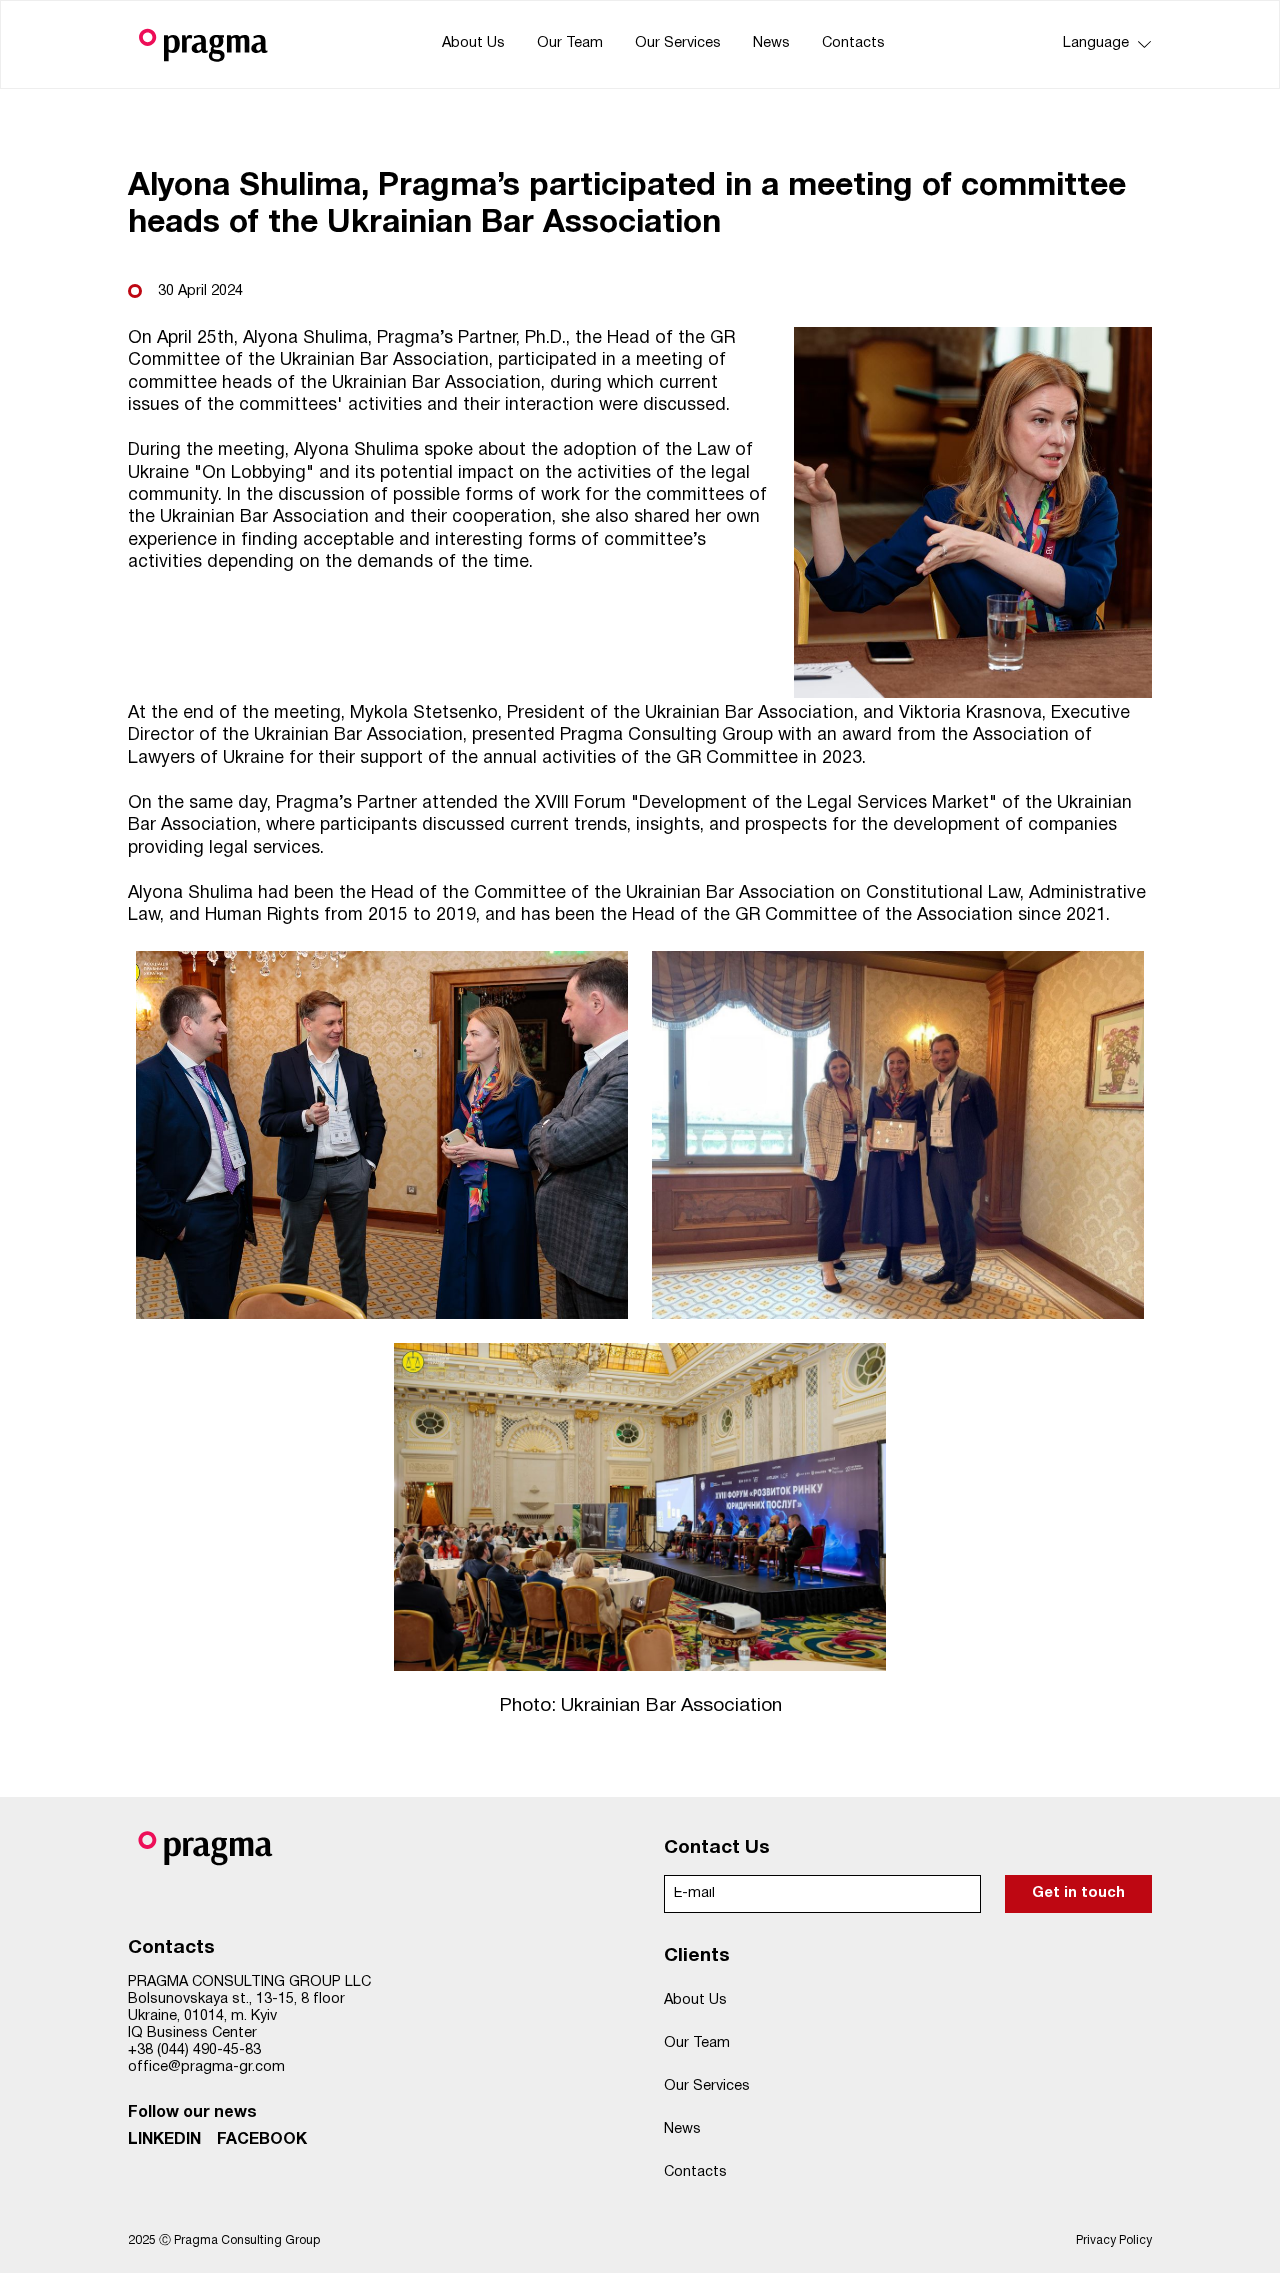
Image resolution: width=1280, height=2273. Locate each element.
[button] (1102, 44)
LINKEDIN (164, 2140)
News (771, 43)
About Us (473, 43)
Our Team (570, 43)
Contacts (853, 43)
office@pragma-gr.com (206, 2067)
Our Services (678, 43)
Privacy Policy (1114, 2240)
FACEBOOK (262, 2140)
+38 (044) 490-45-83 (194, 2050)
